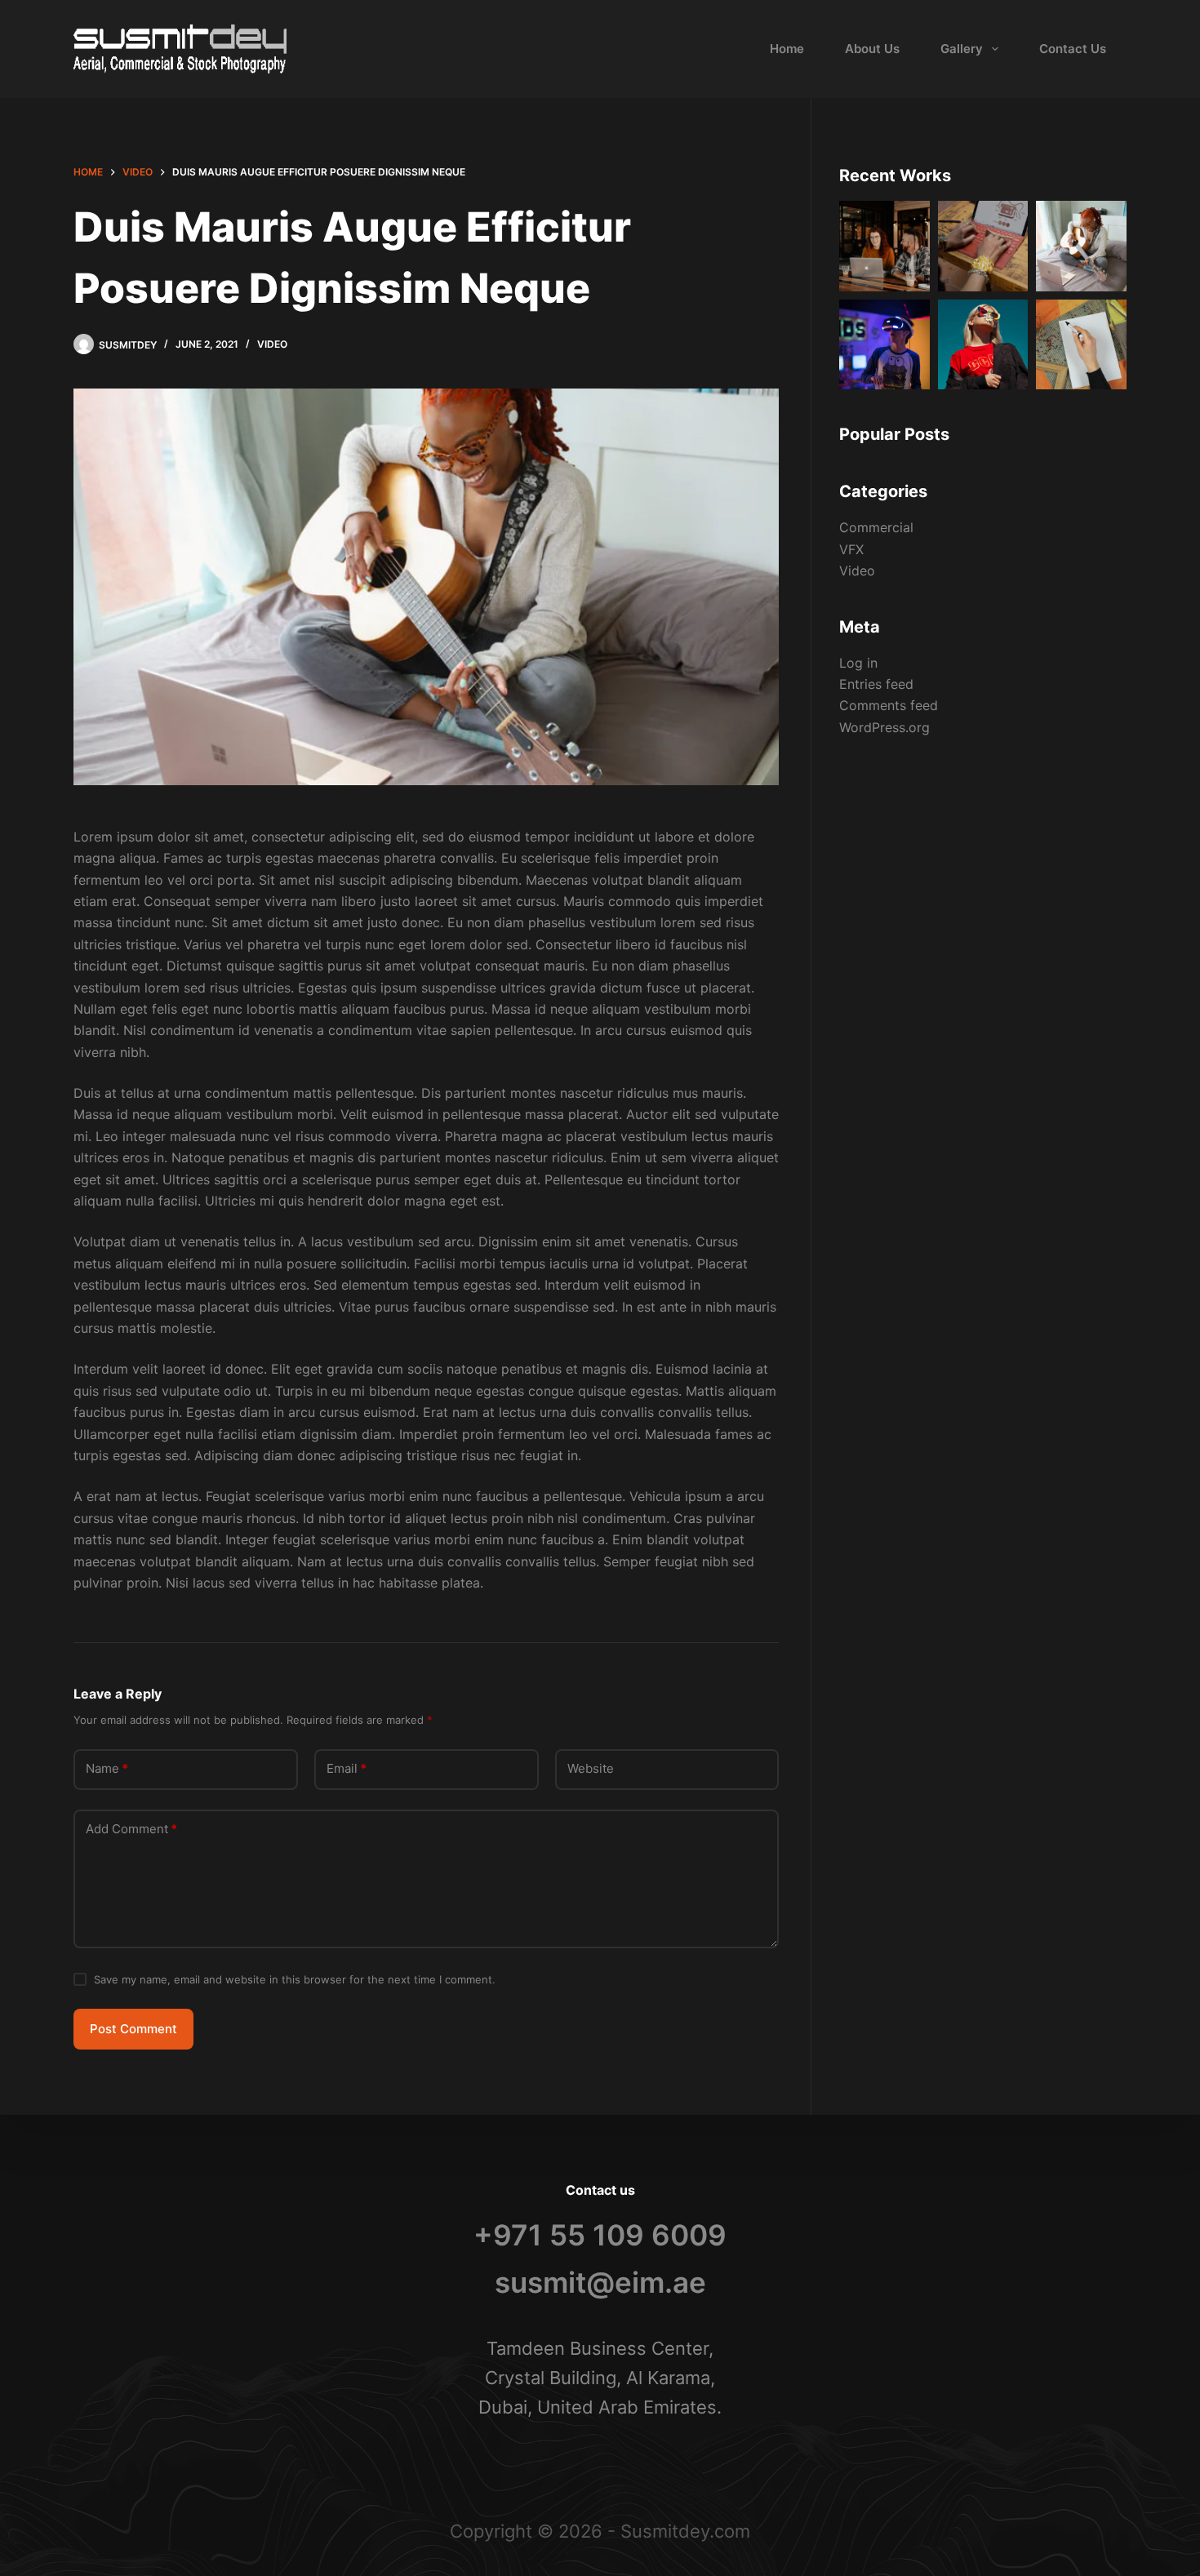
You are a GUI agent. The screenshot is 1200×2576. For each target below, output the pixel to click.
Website (591, 1768)
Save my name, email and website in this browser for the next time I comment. (295, 1979)
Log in (858, 663)
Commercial (876, 527)
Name (107, 1768)
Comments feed (889, 705)
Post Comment (133, 2029)
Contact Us (1073, 49)
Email (347, 1768)
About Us (872, 49)
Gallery (962, 49)
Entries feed (876, 684)
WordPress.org (884, 727)
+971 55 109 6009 (600, 2235)
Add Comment (131, 1829)
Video (272, 344)
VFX (851, 549)
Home (787, 49)
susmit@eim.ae (600, 2282)
